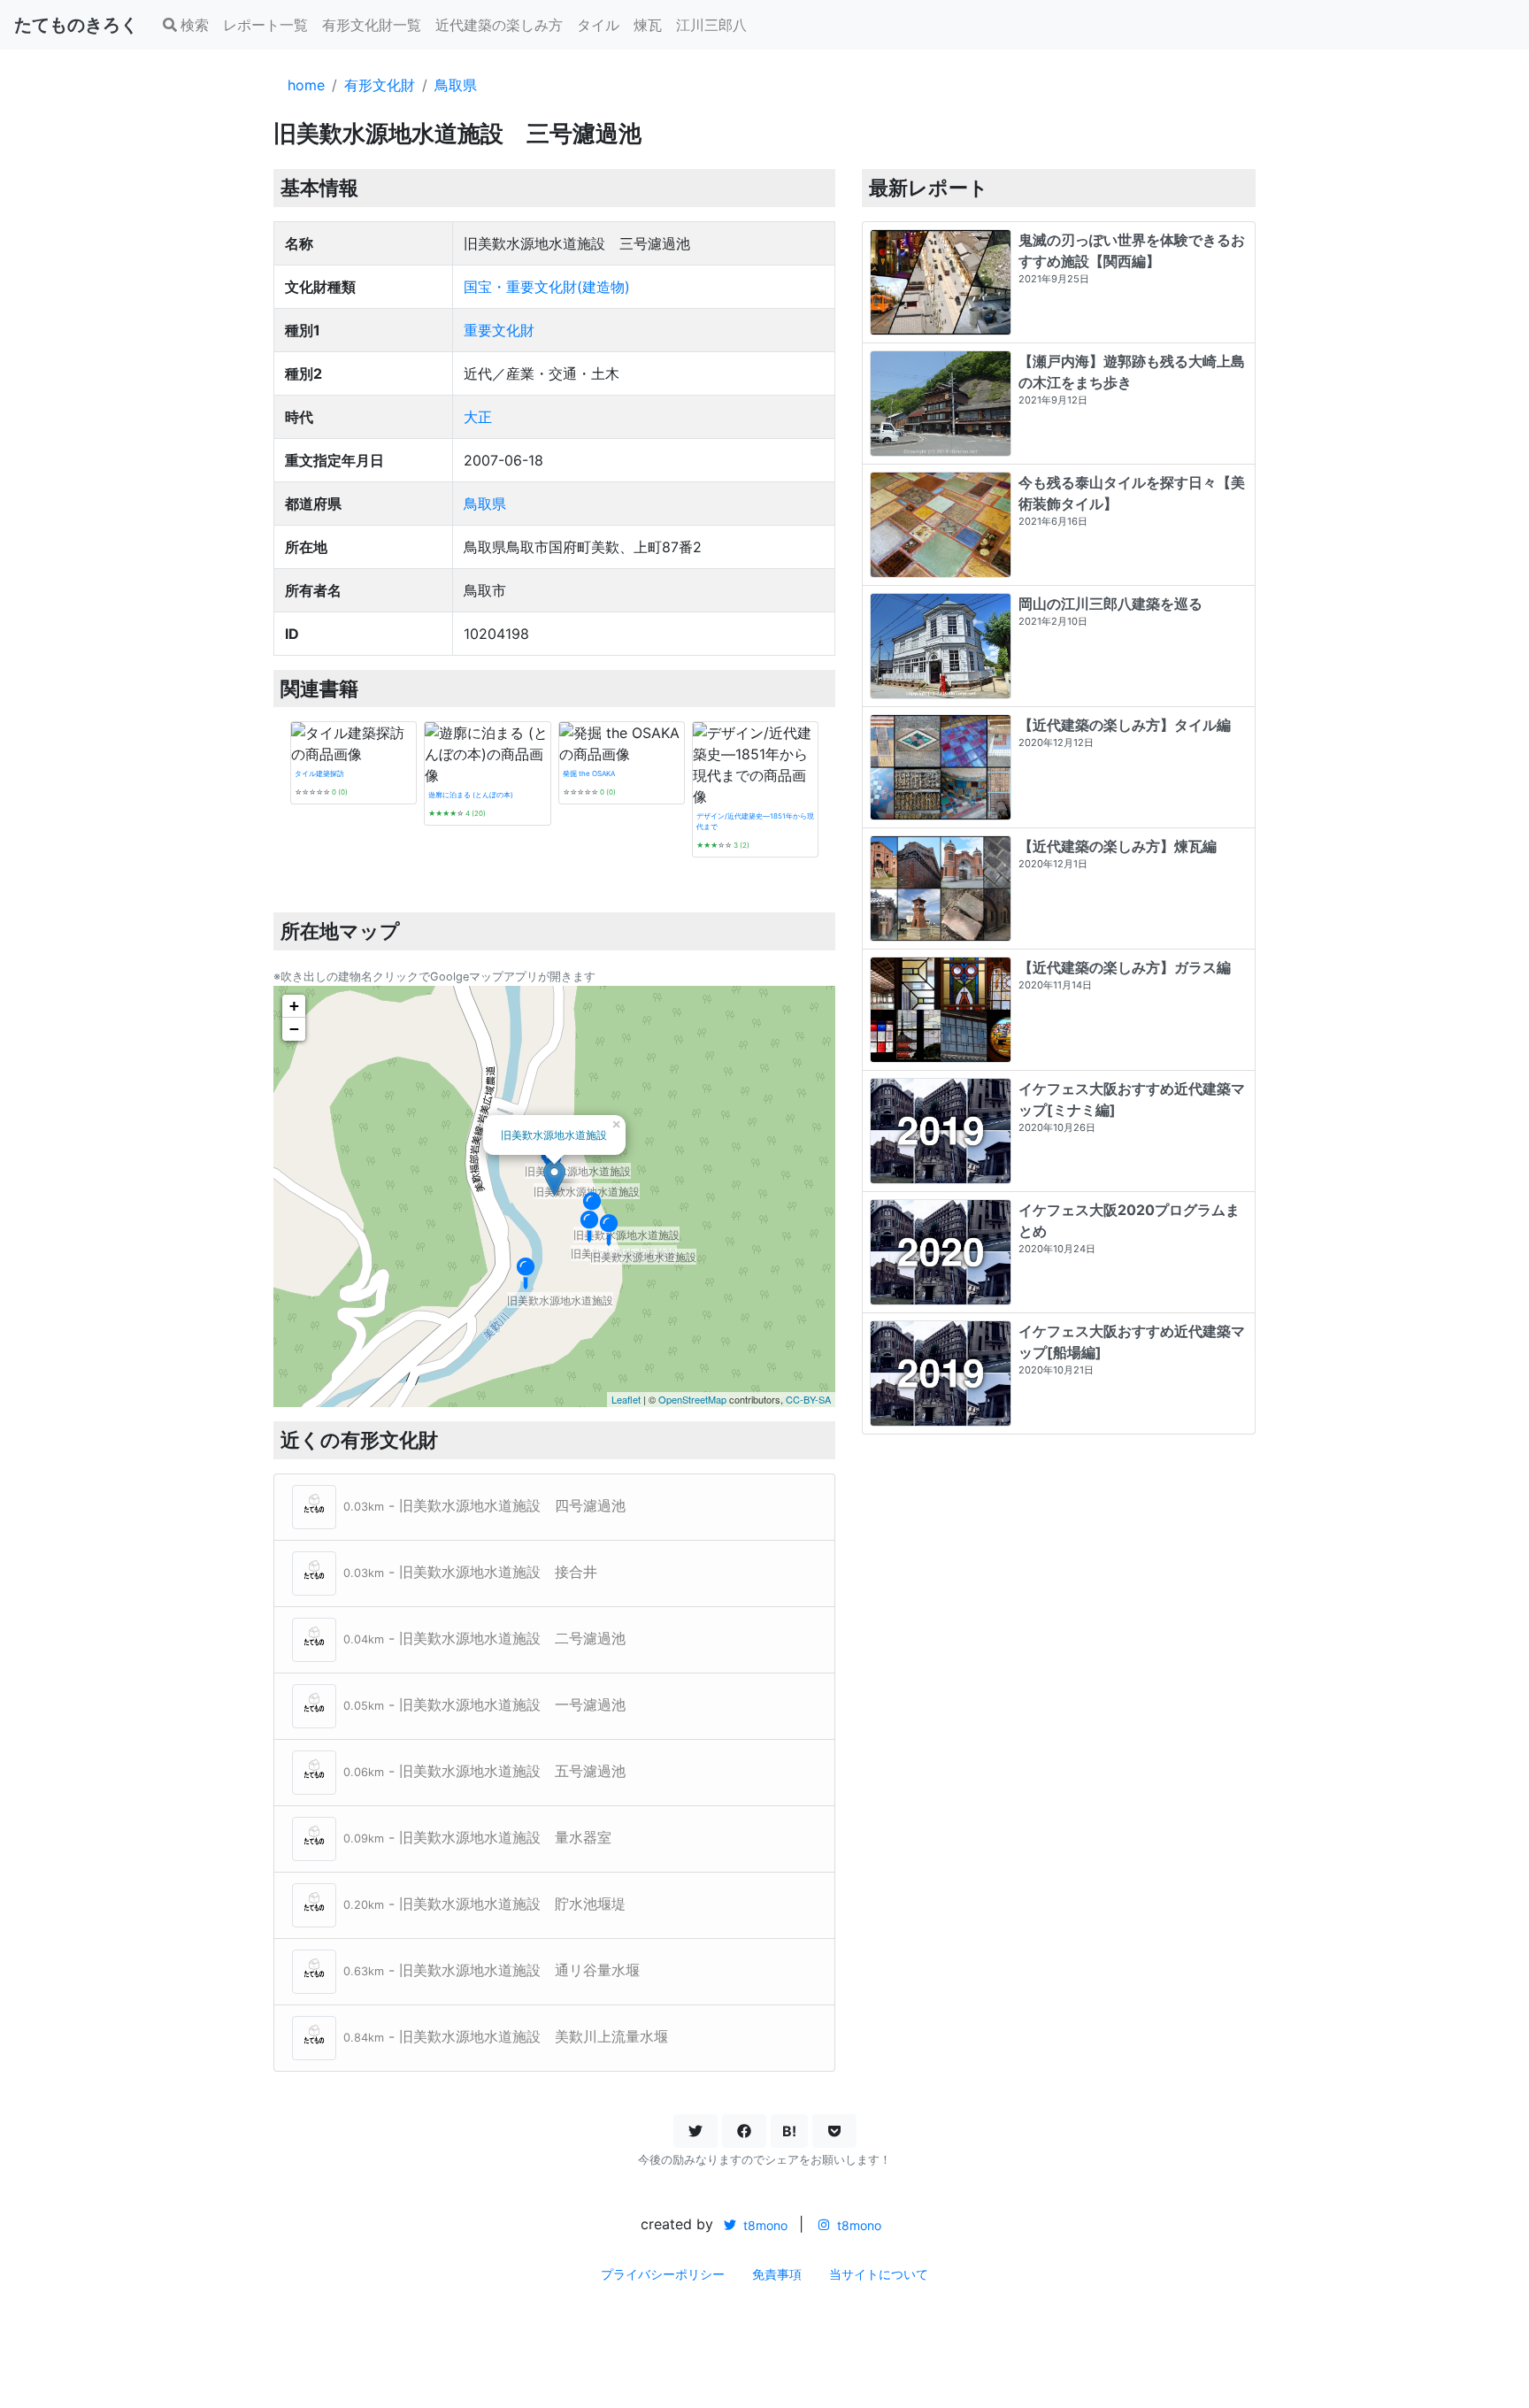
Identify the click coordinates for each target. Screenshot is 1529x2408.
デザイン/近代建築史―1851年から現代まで (755, 821)
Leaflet (626, 1399)
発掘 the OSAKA (589, 773)
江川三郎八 (711, 25)
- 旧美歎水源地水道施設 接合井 (470, 1572)
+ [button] (294, 1006)
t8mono (764, 2225)
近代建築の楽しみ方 (499, 25)
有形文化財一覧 (372, 25)
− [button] (294, 1029)
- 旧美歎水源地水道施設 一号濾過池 (484, 1704)
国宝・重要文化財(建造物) (547, 287)
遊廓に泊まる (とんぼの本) (471, 795)
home (306, 85)
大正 (478, 417)
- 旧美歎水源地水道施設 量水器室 (477, 1837)
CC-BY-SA (808, 1399)
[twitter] (695, 2131)
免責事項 (777, 2274)
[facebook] (744, 2131)
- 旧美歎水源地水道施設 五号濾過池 (484, 1771)
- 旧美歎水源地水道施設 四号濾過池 (484, 1505)
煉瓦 (648, 25)
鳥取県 (456, 85)
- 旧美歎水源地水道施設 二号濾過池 (484, 1638)
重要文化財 (499, 330)
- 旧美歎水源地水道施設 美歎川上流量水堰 (506, 2036)
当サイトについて (879, 2274)
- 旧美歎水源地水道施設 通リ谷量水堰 (492, 1970)
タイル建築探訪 (319, 773)
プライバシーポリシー (663, 2274)
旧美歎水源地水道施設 (554, 1134)
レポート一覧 (265, 25)
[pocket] (834, 2131)
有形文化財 (380, 85)
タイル (598, 25)
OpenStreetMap (692, 1399)
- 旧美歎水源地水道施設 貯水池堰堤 (484, 1904)
